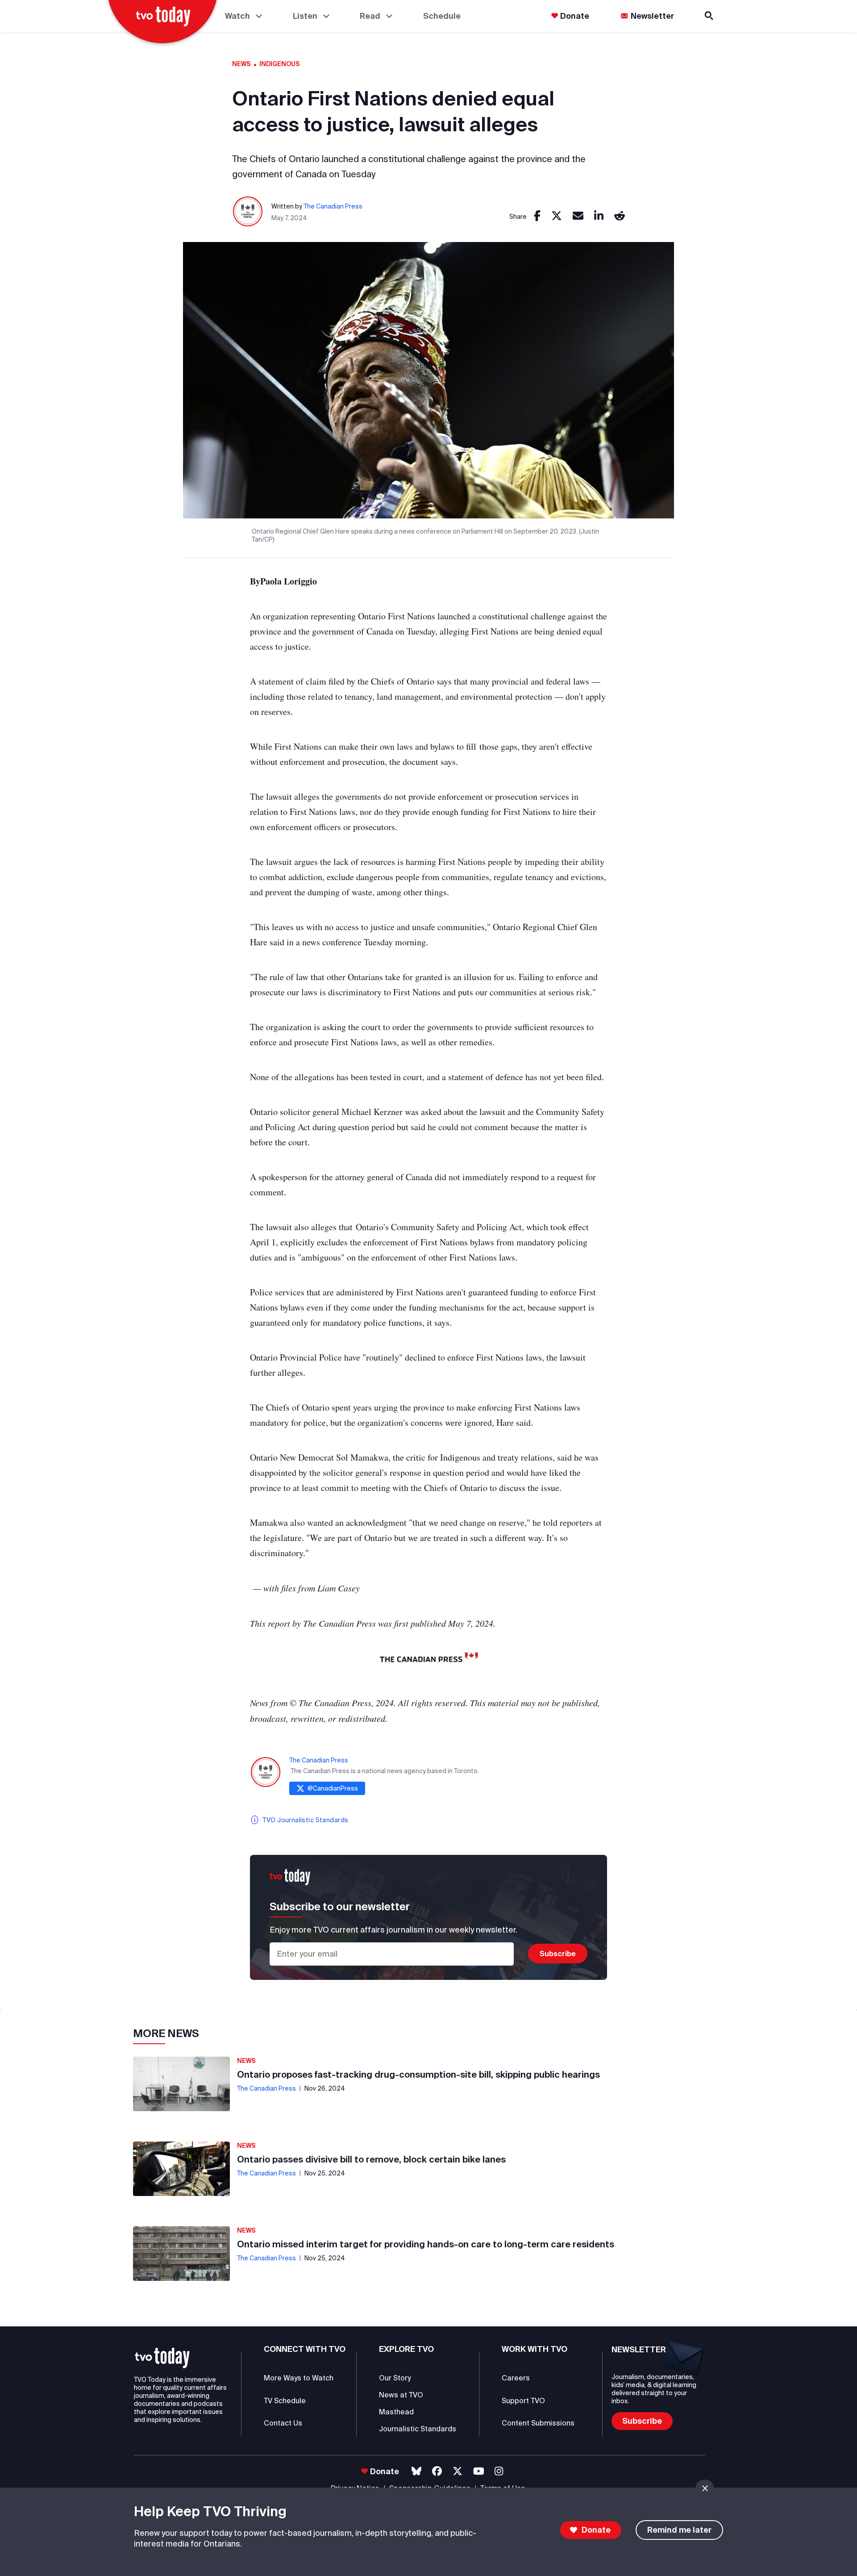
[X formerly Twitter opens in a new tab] (458, 2471)
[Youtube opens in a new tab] (479, 2471)
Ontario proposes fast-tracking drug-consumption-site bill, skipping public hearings (418, 2074)
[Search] (710, 16)
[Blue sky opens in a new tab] (416, 2471)
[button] (162, 2358)
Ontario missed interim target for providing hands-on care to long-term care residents (426, 2244)
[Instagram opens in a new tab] (499, 2471)
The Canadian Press (333, 206)
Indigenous (280, 64)
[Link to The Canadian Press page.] (248, 212)
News (241, 64)
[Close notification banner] (705, 2488)
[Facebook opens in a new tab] (437, 2471)
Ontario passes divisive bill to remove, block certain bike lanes (371, 2159)
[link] (537, 216)
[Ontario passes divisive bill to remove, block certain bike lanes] (181, 2169)
